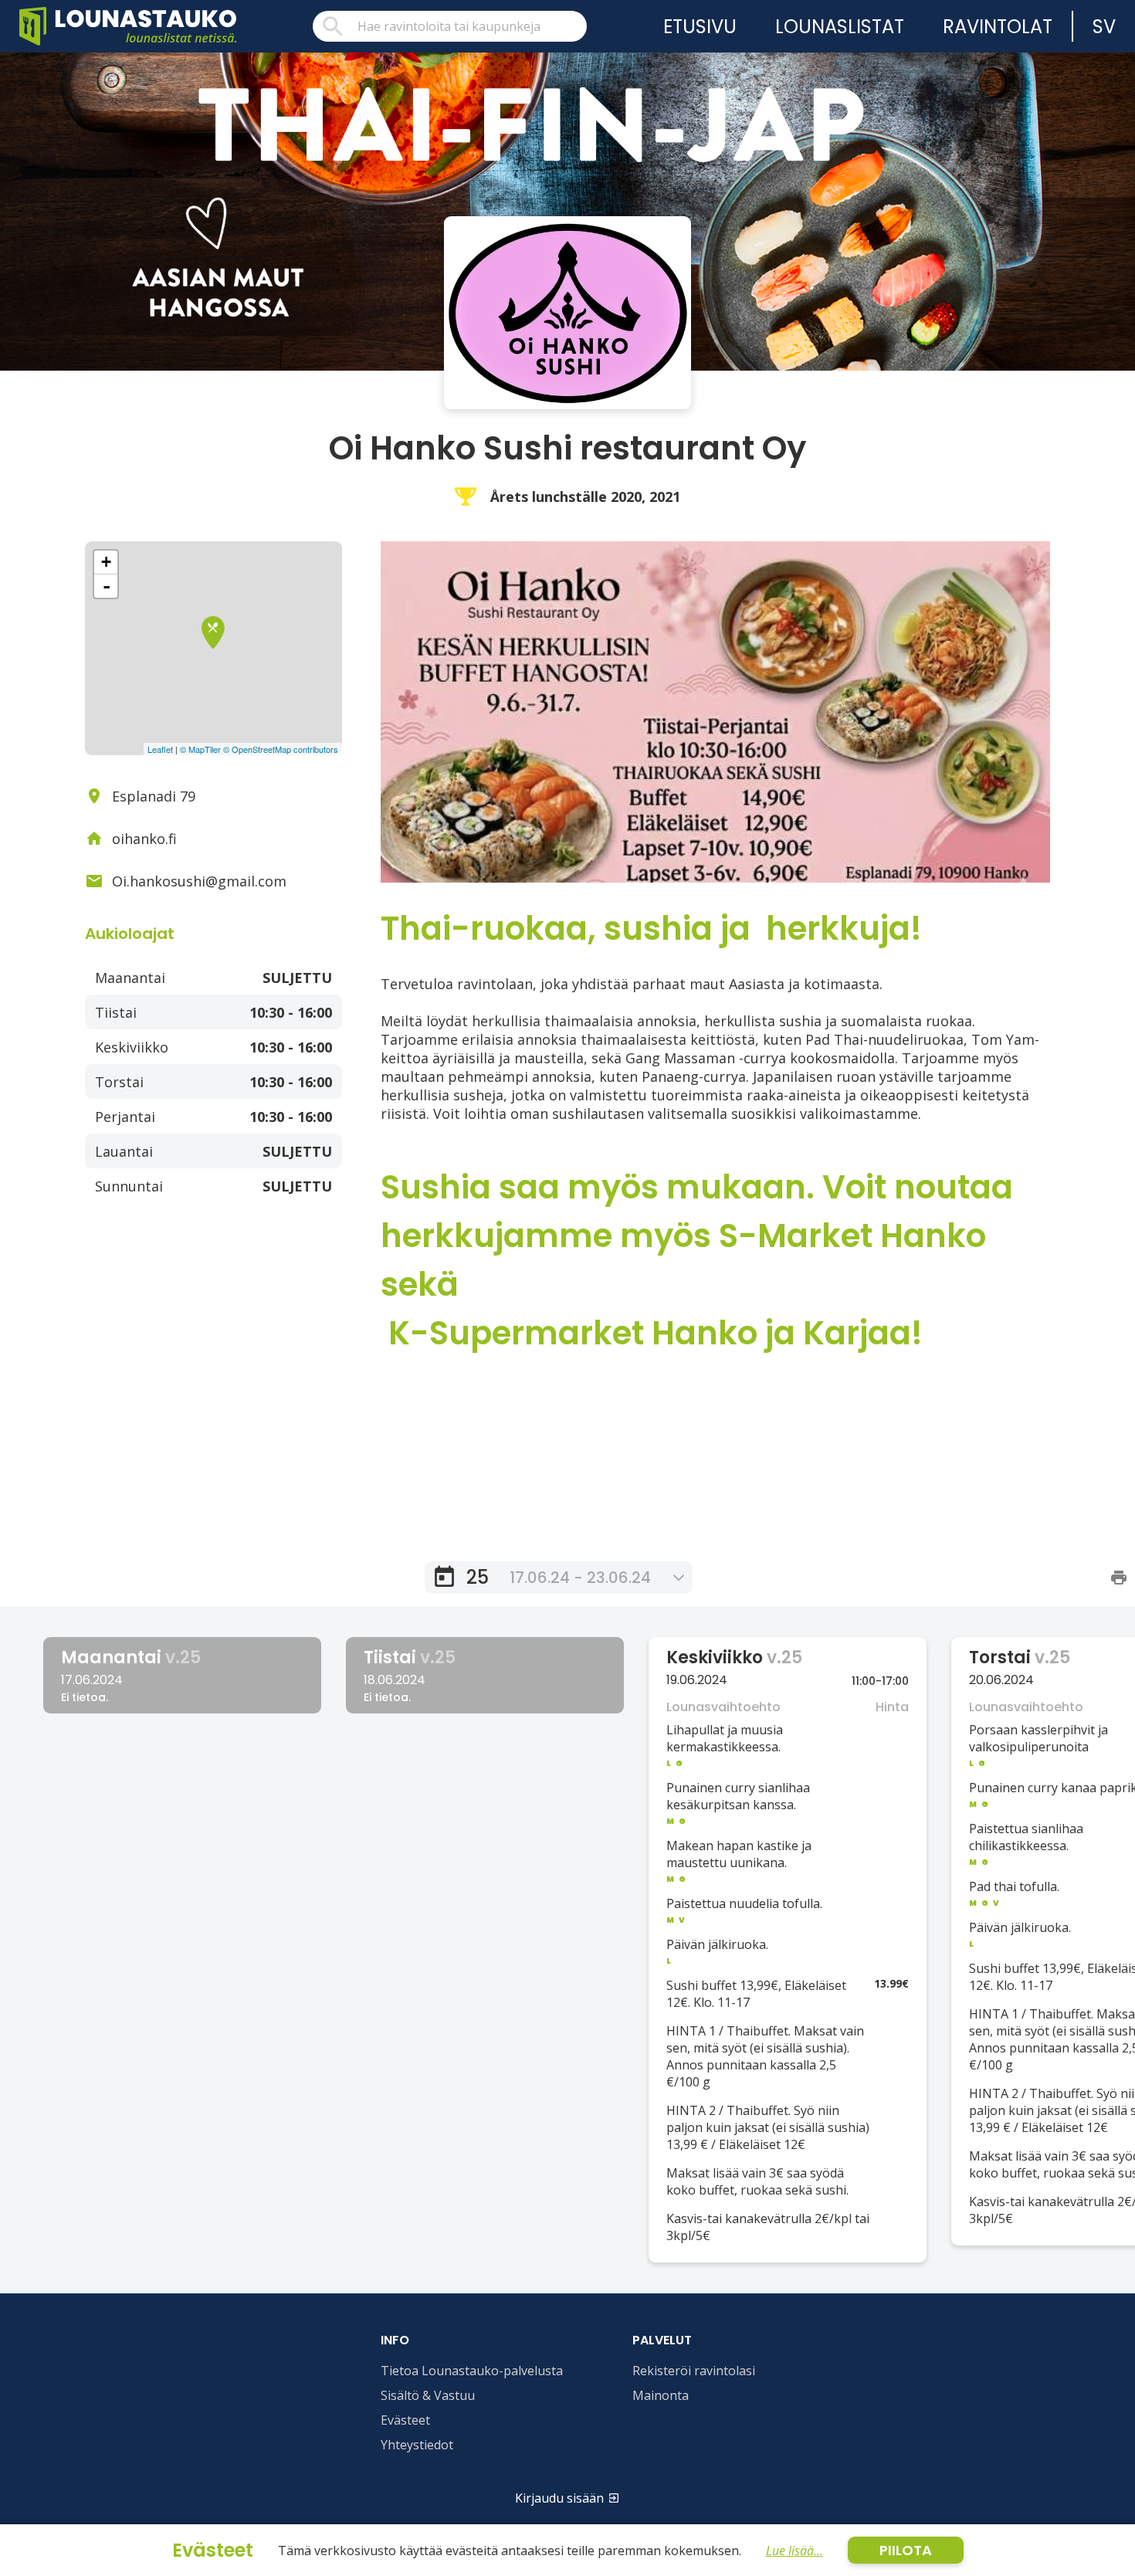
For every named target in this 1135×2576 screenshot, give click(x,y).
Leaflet (160, 749)
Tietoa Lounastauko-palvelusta (472, 2371)
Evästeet (405, 2420)
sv (1104, 27)
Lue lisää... (794, 2551)
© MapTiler (200, 749)
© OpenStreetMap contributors (281, 749)
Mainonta (661, 2395)
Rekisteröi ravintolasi (694, 2371)
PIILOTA (906, 2550)
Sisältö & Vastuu (428, 2395)
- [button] (107, 586)
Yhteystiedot (417, 2445)
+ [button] (106, 562)
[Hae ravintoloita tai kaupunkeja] (450, 26)
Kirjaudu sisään (559, 2498)
